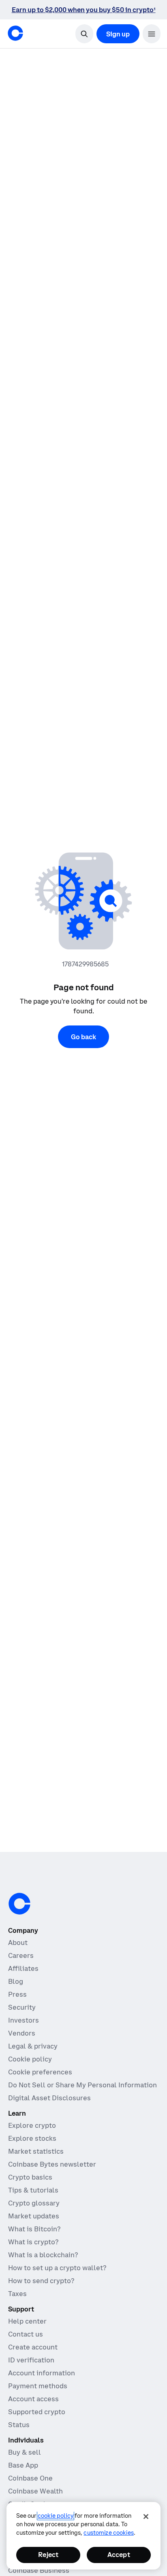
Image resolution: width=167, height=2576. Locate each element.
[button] (152, 34)
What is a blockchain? (43, 2255)
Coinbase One (30, 2478)
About (18, 1943)
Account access (33, 2399)
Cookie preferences (40, 2072)
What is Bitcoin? (34, 2229)
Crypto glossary (34, 2203)
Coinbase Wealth (35, 2491)
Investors (24, 2020)
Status (19, 2425)
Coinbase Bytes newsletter (52, 2164)
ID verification (31, 2360)
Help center (27, 2321)
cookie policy (56, 2516)
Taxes (17, 2294)
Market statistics (36, 2151)
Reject (48, 2555)
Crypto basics (30, 2177)
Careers (21, 1955)
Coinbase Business (39, 2570)
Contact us (26, 2334)
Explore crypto (32, 2125)
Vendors (22, 2033)
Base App (23, 2465)
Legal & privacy (33, 2046)
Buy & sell (25, 2452)
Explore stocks (32, 2138)
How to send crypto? (41, 2281)
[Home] (15, 33)
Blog (16, 1981)
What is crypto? (33, 2242)
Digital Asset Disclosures (49, 2098)
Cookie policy (30, 2059)
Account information (42, 2373)
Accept (119, 2555)
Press (17, 1994)
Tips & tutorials (33, 2190)
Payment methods (38, 2386)
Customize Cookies (108, 2533)
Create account (33, 2347)
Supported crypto (37, 2412)
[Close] (146, 2517)
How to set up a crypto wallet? (57, 2268)
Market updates (34, 2216)
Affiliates (23, 1968)
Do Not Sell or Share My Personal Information (82, 2085)
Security (22, 2007)
